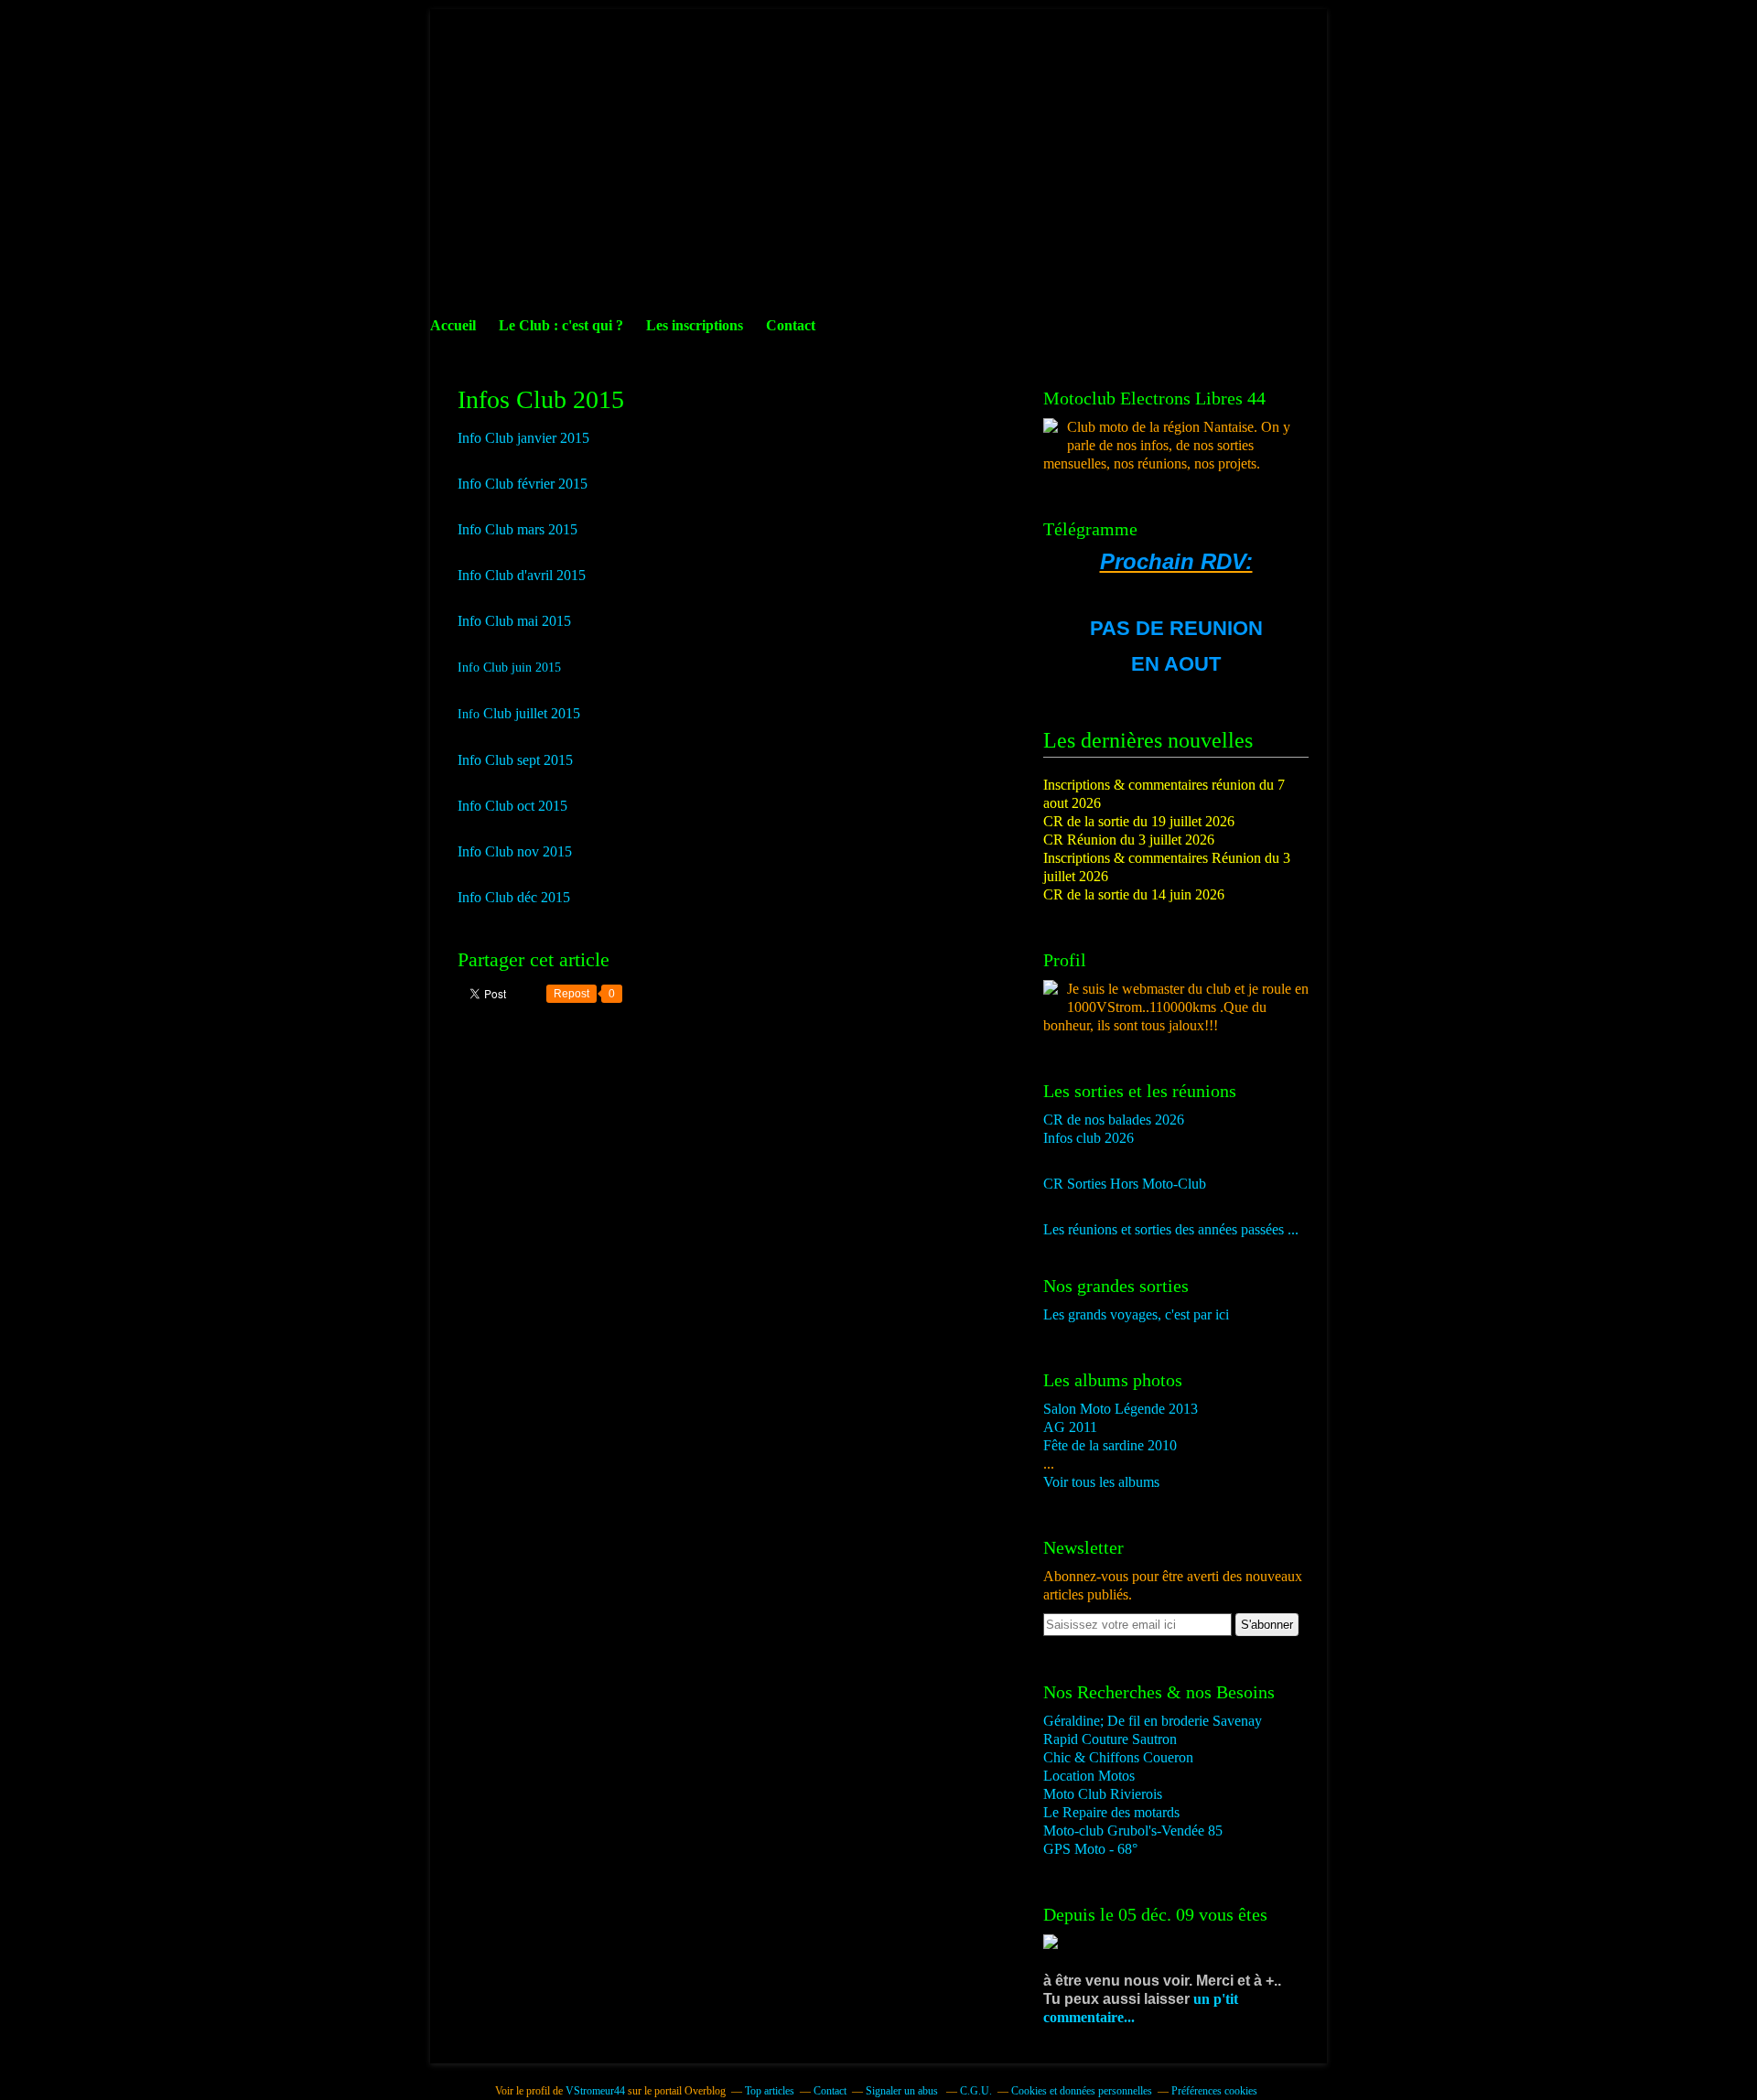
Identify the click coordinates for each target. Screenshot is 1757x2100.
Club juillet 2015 (530, 713)
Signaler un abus (903, 2091)
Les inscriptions (695, 325)
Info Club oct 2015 (512, 806)
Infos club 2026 (1089, 1138)
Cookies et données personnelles (1082, 2091)
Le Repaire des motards (1111, 1812)
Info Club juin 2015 (509, 668)
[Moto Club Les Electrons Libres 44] (1051, 428)
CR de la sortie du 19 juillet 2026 (1139, 821)
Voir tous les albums (1101, 1482)
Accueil (453, 325)
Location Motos (1089, 1776)
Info (469, 714)
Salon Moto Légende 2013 (1121, 1409)
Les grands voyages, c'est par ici (1136, 1314)
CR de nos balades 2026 (1114, 1120)
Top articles (770, 2091)
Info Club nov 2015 (515, 851)
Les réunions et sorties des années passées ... (1171, 1229)
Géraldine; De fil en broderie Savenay (1153, 1721)
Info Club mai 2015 (514, 621)
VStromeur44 (595, 2091)
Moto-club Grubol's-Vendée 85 (1133, 1831)
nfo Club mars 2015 (520, 529)
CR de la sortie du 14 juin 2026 (1134, 894)
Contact (791, 325)
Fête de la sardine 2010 (1110, 1445)
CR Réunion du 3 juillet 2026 (1129, 840)
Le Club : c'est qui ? (561, 325)
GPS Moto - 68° (1090, 1849)
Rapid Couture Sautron (1110, 1739)
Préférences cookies (1214, 2091)
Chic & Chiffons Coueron (1118, 1757)
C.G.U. (976, 2091)
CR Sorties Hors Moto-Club (1125, 1184)
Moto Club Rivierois (1103, 1794)
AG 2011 (1070, 1427)
